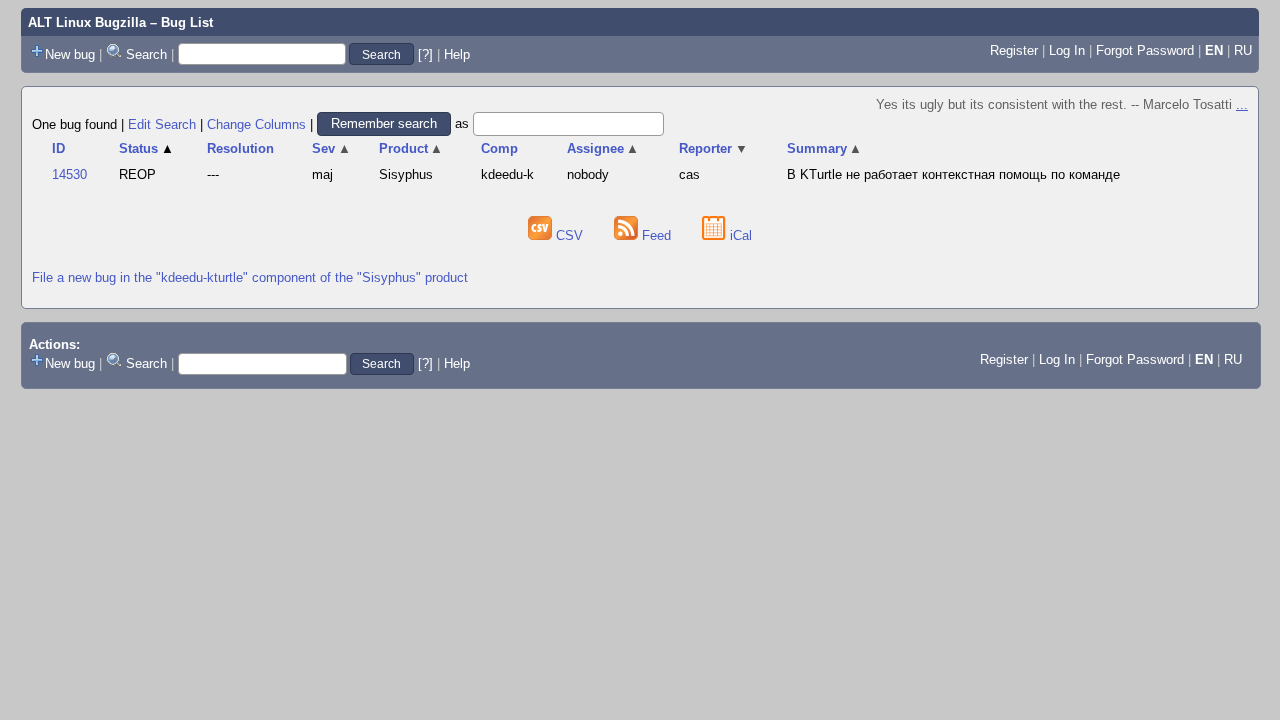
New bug (70, 54)
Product (411, 148)
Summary (825, 148)
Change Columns (256, 123)
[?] (425, 54)
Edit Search (162, 123)
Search (146, 54)
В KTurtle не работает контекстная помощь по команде (953, 174)
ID (58, 148)
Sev (331, 148)
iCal (739, 235)
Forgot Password (1145, 50)
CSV (569, 235)
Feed (656, 235)
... (1242, 104)
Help (457, 54)
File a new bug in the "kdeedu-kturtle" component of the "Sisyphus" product (250, 277)
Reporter (713, 148)
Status (146, 148)
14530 (69, 174)
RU (1243, 50)
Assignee (603, 148)
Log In (1067, 50)
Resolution (240, 148)
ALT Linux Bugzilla (87, 22)
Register (1014, 50)
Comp (499, 148)
